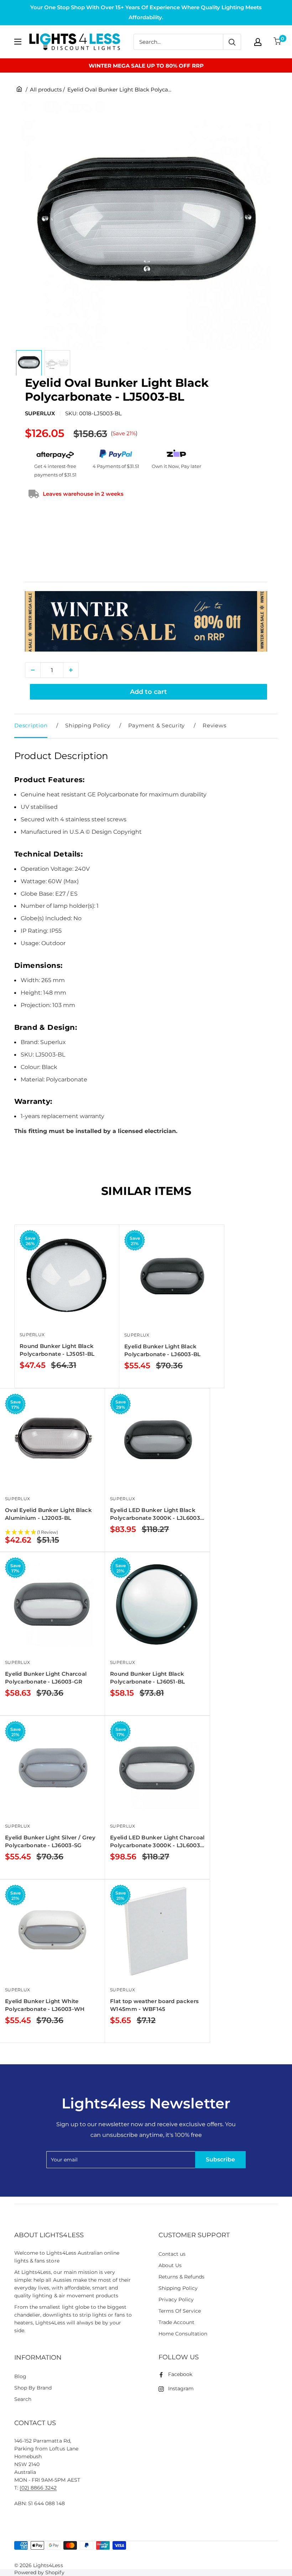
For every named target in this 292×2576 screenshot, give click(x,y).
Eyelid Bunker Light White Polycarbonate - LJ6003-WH (45, 2005)
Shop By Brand (33, 2388)
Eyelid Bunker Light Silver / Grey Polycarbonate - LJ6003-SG (50, 1841)
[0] (278, 42)
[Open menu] (18, 42)
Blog (20, 2376)
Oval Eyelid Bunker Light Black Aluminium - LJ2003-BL (48, 1514)
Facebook (180, 2374)
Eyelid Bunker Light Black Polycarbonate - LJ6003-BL (163, 1350)
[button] (52, 1533)
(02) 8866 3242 (38, 2488)
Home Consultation (183, 2334)
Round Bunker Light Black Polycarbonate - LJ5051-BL (57, 1350)
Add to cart (148, 692)
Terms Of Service (180, 2311)
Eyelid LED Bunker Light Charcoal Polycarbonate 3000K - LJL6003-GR (157, 1842)
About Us (170, 2265)
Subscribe (220, 2159)
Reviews (214, 725)
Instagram (181, 2388)
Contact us (172, 2254)
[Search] (232, 42)
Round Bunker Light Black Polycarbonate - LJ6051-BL (148, 1678)
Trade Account (176, 2322)
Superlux (40, 413)
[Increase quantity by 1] (71, 670)
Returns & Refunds (182, 2277)
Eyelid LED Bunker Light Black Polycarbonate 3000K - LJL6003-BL (156, 1514)
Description (31, 725)
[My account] (258, 42)
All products (46, 89)
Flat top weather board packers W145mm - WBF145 (154, 2005)
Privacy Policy (176, 2300)
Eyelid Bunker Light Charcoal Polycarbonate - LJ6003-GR (46, 1678)
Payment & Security (157, 725)
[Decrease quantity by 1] (33, 670)
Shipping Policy (88, 725)
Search (23, 2399)
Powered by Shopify (39, 2572)
